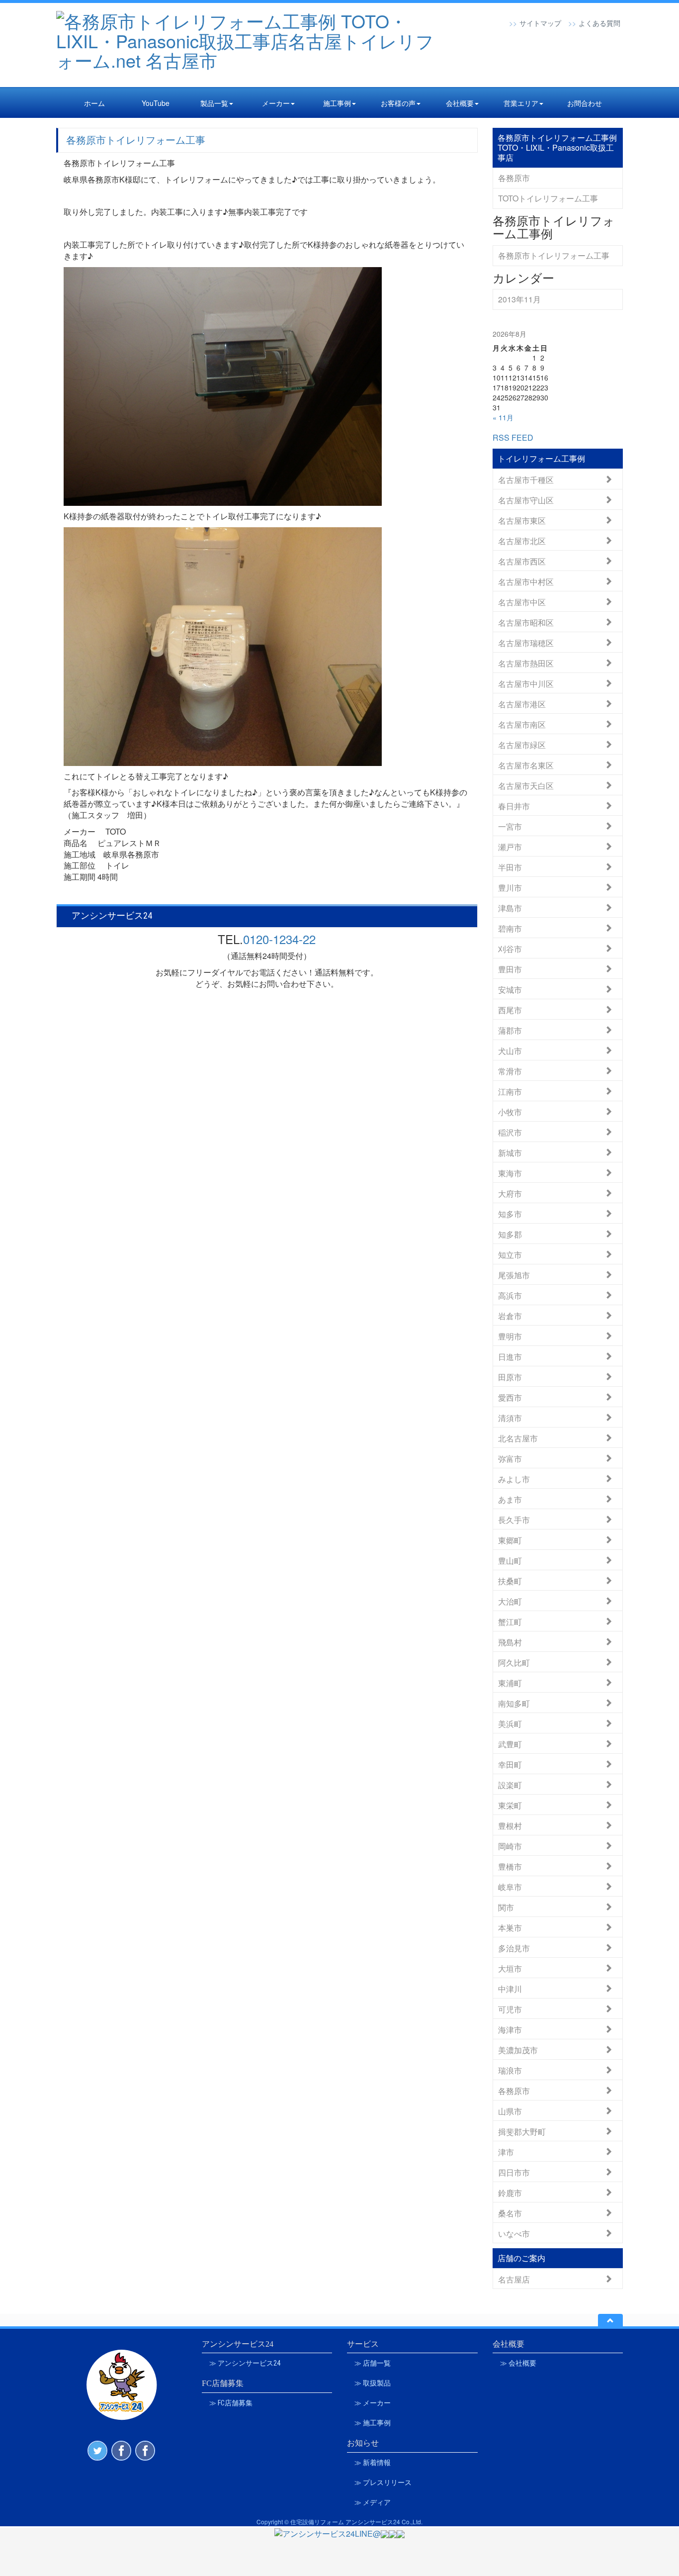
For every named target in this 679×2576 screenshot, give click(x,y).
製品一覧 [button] (214, 103)
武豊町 (510, 1744)
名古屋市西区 (522, 561)
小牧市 (510, 1111)
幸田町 (510, 1764)
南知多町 (514, 1703)
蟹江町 (510, 1621)
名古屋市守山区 (526, 500)
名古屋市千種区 (526, 479)
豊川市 (510, 887)
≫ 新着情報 (373, 2463)
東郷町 (510, 1540)
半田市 (510, 867)
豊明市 (510, 1336)
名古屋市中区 (522, 602)
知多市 (510, 1213)
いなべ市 (514, 2233)
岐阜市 (510, 1886)
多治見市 (514, 1948)
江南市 (510, 1091)
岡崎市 (510, 1846)
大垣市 (510, 1968)
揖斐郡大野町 (522, 2131)
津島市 (510, 907)
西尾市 (510, 1009)
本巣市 (510, 1927)
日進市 (510, 1356)
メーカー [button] (276, 103)
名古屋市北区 (522, 540)
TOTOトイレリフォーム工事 (548, 198)
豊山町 (510, 1560)
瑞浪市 (510, 2070)
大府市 (510, 1193)
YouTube (156, 103)
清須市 (510, 1417)
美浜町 (510, 1723)
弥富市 (510, 1458)
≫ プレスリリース (383, 2482)
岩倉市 (510, 1315)
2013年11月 (519, 299)
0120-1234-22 (279, 939)
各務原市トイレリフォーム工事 (136, 140)
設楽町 (510, 1784)
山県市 (510, 2111)
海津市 (510, 2029)
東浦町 (510, 1682)
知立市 (510, 1254)
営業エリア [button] (521, 103)
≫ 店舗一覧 (373, 2363)
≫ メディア (373, 2502)
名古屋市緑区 (522, 744)
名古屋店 (514, 2279)
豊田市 (510, 969)
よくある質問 (599, 23)
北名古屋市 (518, 1438)
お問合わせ (585, 103)
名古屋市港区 (522, 704)
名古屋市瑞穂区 (526, 642)
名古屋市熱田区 (526, 663)
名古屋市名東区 (526, 765)
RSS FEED (513, 437)
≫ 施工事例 (373, 2423)
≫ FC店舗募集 (231, 2403)
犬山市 (510, 1050)
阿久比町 (514, 1662)
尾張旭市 (514, 1275)
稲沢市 (510, 1132)
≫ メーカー (373, 2403)
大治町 (510, 1601)
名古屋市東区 (522, 520)
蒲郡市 (510, 1030)
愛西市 (510, 1397)
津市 (506, 2151)
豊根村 (510, 1825)
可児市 (510, 2009)
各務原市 (514, 178)
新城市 (510, 1152)
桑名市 (510, 2213)
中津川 (510, 1988)
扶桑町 (510, 1580)
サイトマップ (540, 23)
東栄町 (510, 1805)
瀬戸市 (510, 846)
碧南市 (510, 928)
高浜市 (510, 1295)
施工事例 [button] (337, 103)
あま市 (510, 1499)
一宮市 (510, 826)
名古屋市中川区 (526, 683)
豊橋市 (510, 1866)
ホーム (94, 103)
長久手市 (514, 1519)
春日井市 (514, 806)
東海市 (510, 1173)
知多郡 (510, 1234)
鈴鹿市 (510, 2192)
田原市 (510, 1377)
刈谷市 (510, 948)
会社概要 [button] (460, 103)
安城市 (510, 989)
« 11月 (503, 417)
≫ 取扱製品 (373, 2383)
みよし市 (514, 1479)
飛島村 (510, 1642)
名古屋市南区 (522, 724)
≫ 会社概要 (518, 2363)
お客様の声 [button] (398, 103)
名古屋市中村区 (526, 581)
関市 (506, 1907)
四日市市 (514, 2172)
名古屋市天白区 (526, 785)
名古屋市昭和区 (526, 622)
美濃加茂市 (518, 2050)
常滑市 (510, 1071)
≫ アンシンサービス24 (245, 2363)
